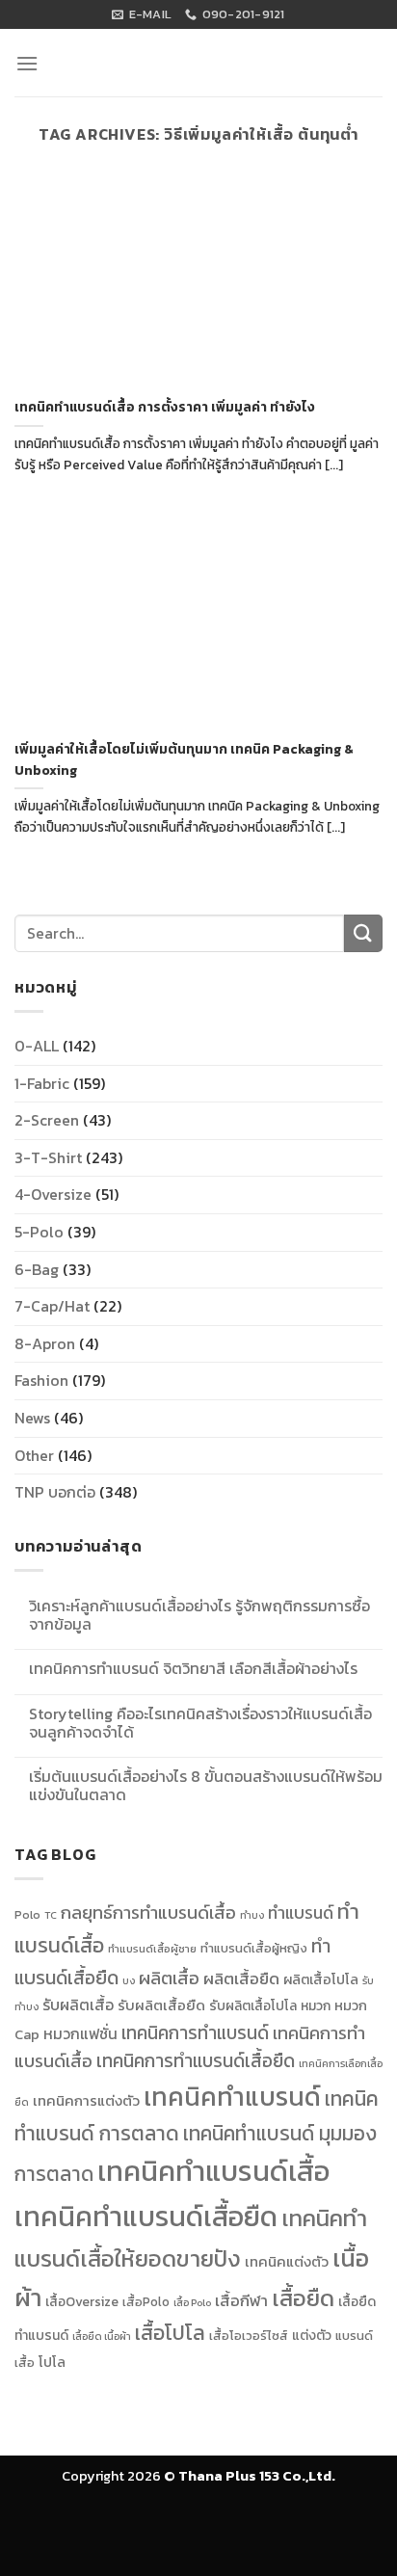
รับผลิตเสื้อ (78, 2005)
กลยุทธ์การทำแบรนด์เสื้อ (148, 1912)
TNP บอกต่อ (55, 1492)
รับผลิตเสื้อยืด (161, 2005)
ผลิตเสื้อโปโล (321, 1979)
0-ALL (37, 1046)
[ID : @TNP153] (375, 1394)
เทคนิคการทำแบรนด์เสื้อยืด (196, 2061)
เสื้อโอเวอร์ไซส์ (249, 2336)
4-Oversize (53, 1194)
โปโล (52, 2362)
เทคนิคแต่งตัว (287, 2262)
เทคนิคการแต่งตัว (86, 2101)
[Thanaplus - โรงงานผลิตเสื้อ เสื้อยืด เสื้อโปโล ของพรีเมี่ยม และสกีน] (198, 68)
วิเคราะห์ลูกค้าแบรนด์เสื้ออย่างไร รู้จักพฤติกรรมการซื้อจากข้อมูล (199, 1615)
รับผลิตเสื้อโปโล (253, 2005)
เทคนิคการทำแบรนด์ (195, 2032)
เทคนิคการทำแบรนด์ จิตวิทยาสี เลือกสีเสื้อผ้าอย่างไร (193, 1669)
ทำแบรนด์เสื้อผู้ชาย (152, 1949)
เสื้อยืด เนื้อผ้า (102, 2336)
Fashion (41, 1380)
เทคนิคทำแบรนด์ (232, 2097)
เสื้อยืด (303, 2298)
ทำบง (252, 1915)
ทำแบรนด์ (301, 1913)
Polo (27, 1915)
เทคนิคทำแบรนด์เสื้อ (213, 2171)
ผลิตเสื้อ (169, 1978)
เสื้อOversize (82, 2301)
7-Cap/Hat (52, 1306)
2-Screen (47, 1120)
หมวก (316, 2005)
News (32, 1418)
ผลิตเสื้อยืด (241, 1978)
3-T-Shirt (48, 1157)
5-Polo (39, 1232)
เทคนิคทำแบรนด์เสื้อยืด (146, 2216)
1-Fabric (42, 1083)
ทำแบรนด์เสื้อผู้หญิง (254, 1948)
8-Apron (45, 1343)
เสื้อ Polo (192, 2302)
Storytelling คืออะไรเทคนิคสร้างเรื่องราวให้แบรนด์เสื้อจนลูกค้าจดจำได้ (200, 1723)
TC (51, 1915)
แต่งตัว (312, 2335)
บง (129, 1980)
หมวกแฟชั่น (80, 2034)
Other (34, 1455)
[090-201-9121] (375, 1351)
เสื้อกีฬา (241, 2301)
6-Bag (37, 1269)
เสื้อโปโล (170, 2333)
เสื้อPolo (146, 2302)
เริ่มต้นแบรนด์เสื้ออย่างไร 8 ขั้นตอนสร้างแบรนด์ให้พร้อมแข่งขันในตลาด (206, 1786)
